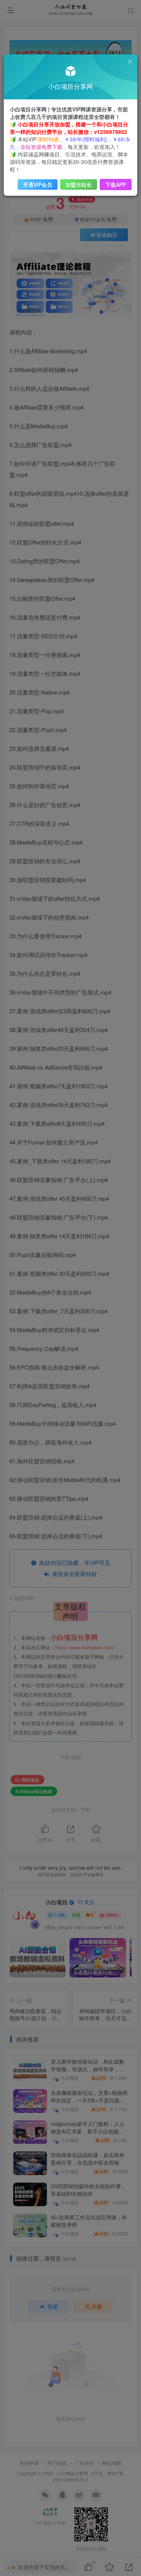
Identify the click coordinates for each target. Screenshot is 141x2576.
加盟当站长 (79, 185)
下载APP (116, 185)
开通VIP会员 (38, 185)
